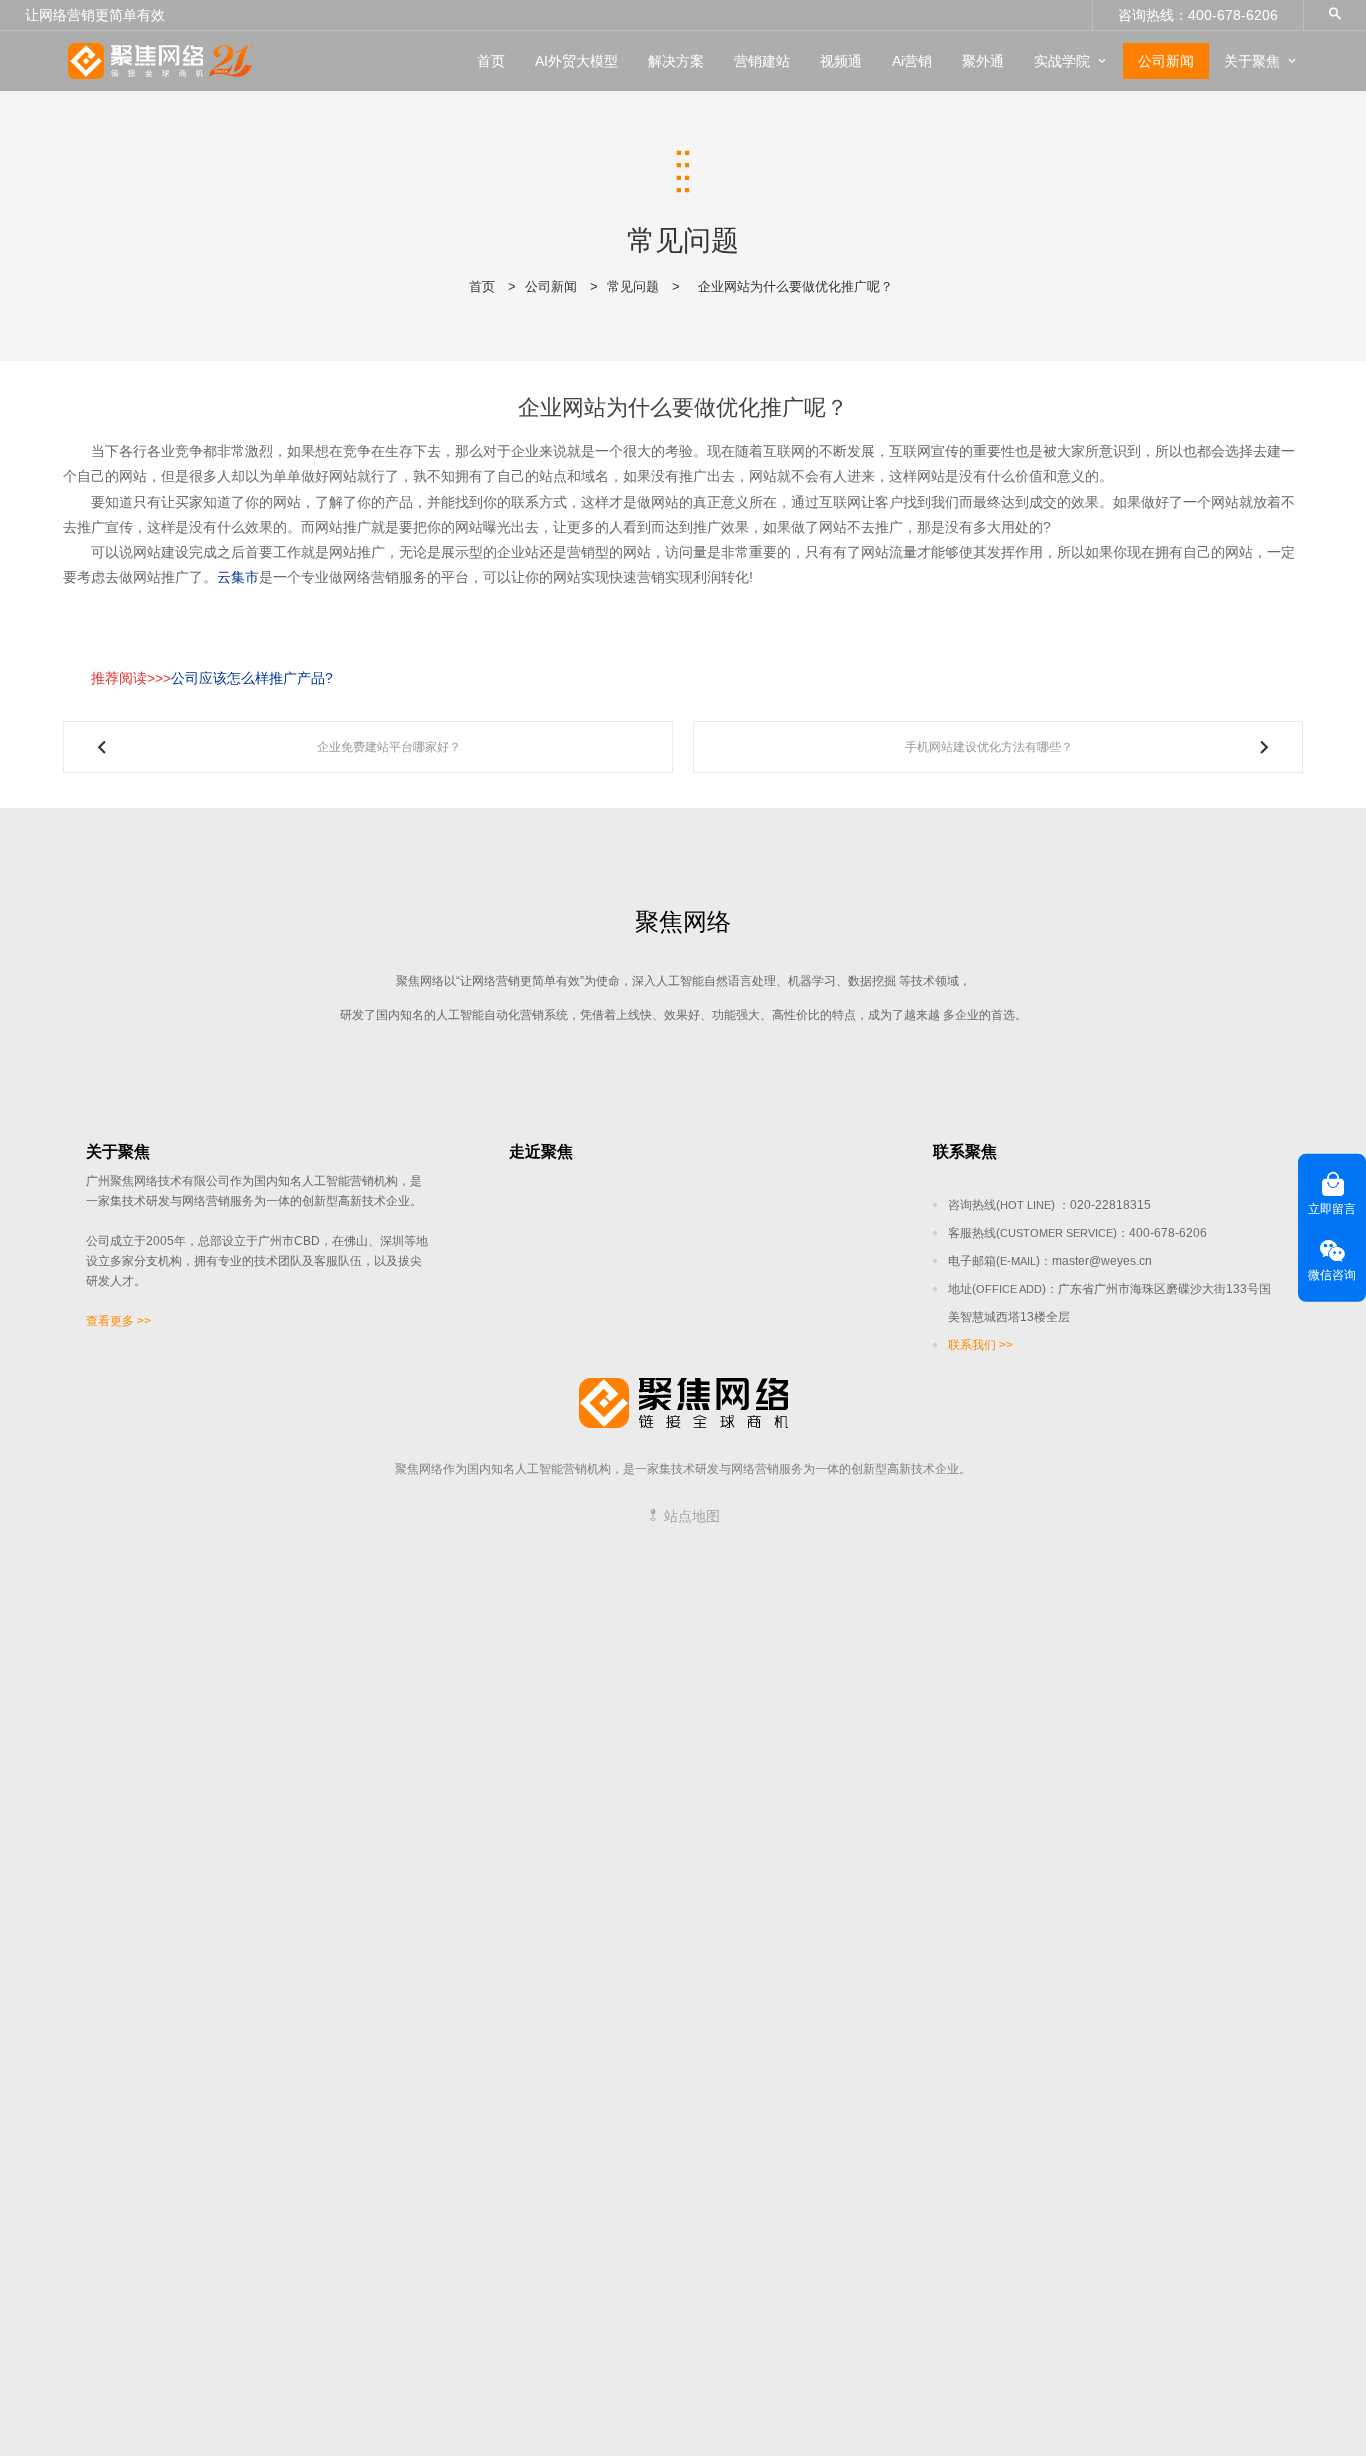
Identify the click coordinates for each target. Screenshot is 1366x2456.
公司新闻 (1166, 61)
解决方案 (676, 61)
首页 (491, 61)
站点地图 (690, 1516)
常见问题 (633, 286)
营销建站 (762, 61)
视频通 (841, 61)
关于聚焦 (1252, 61)
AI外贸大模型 (576, 61)
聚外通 (983, 61)
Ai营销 (912, 61)
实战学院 (1062, 61)
